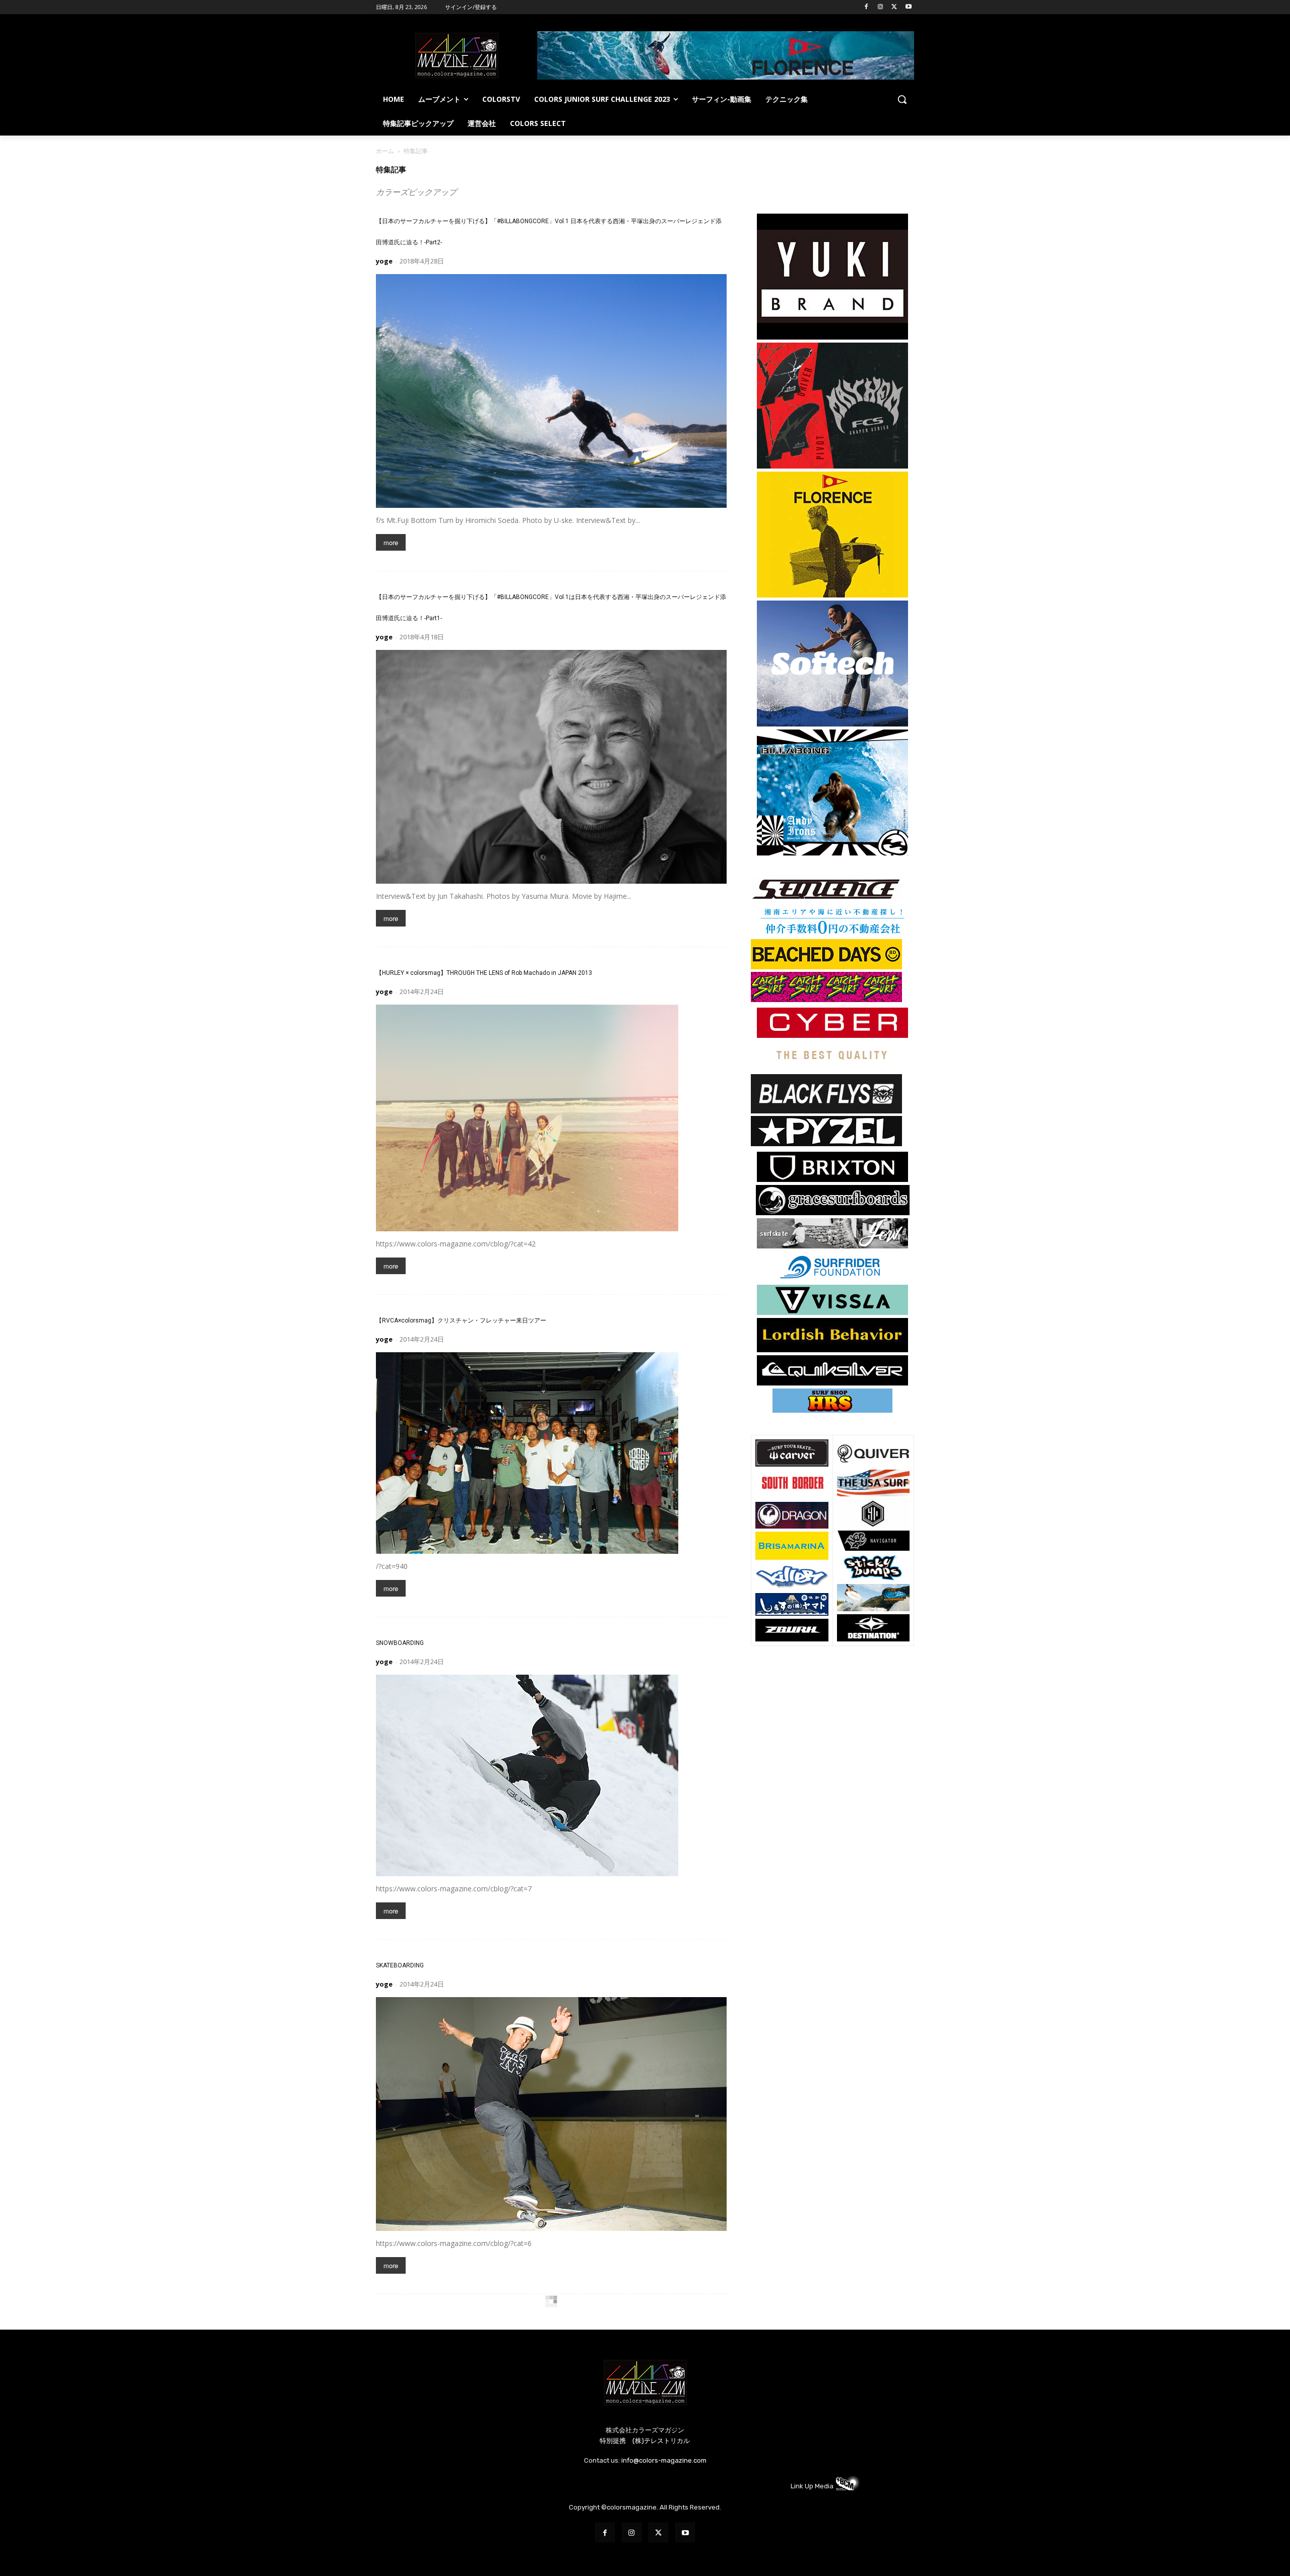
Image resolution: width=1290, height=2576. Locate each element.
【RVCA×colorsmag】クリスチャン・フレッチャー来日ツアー (461, 1320)
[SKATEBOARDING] (551, 2114)
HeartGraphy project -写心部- (415, 2320)
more (391, 542)
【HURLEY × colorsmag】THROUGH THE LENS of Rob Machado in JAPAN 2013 (484, 973)
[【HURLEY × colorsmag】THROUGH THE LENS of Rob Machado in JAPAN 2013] (551, 1118)
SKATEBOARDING (400, 1965)
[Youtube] (908, 7)
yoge (384, 261)
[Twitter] (894, 7)
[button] (902, 99)
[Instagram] (881, 7)
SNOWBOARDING (400, 1643)
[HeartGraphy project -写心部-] (551, 2453)
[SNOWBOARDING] (551, 1775)
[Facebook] (866, 7)
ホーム (385, 151)
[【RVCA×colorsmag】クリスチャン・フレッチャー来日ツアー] (551, 1453)
